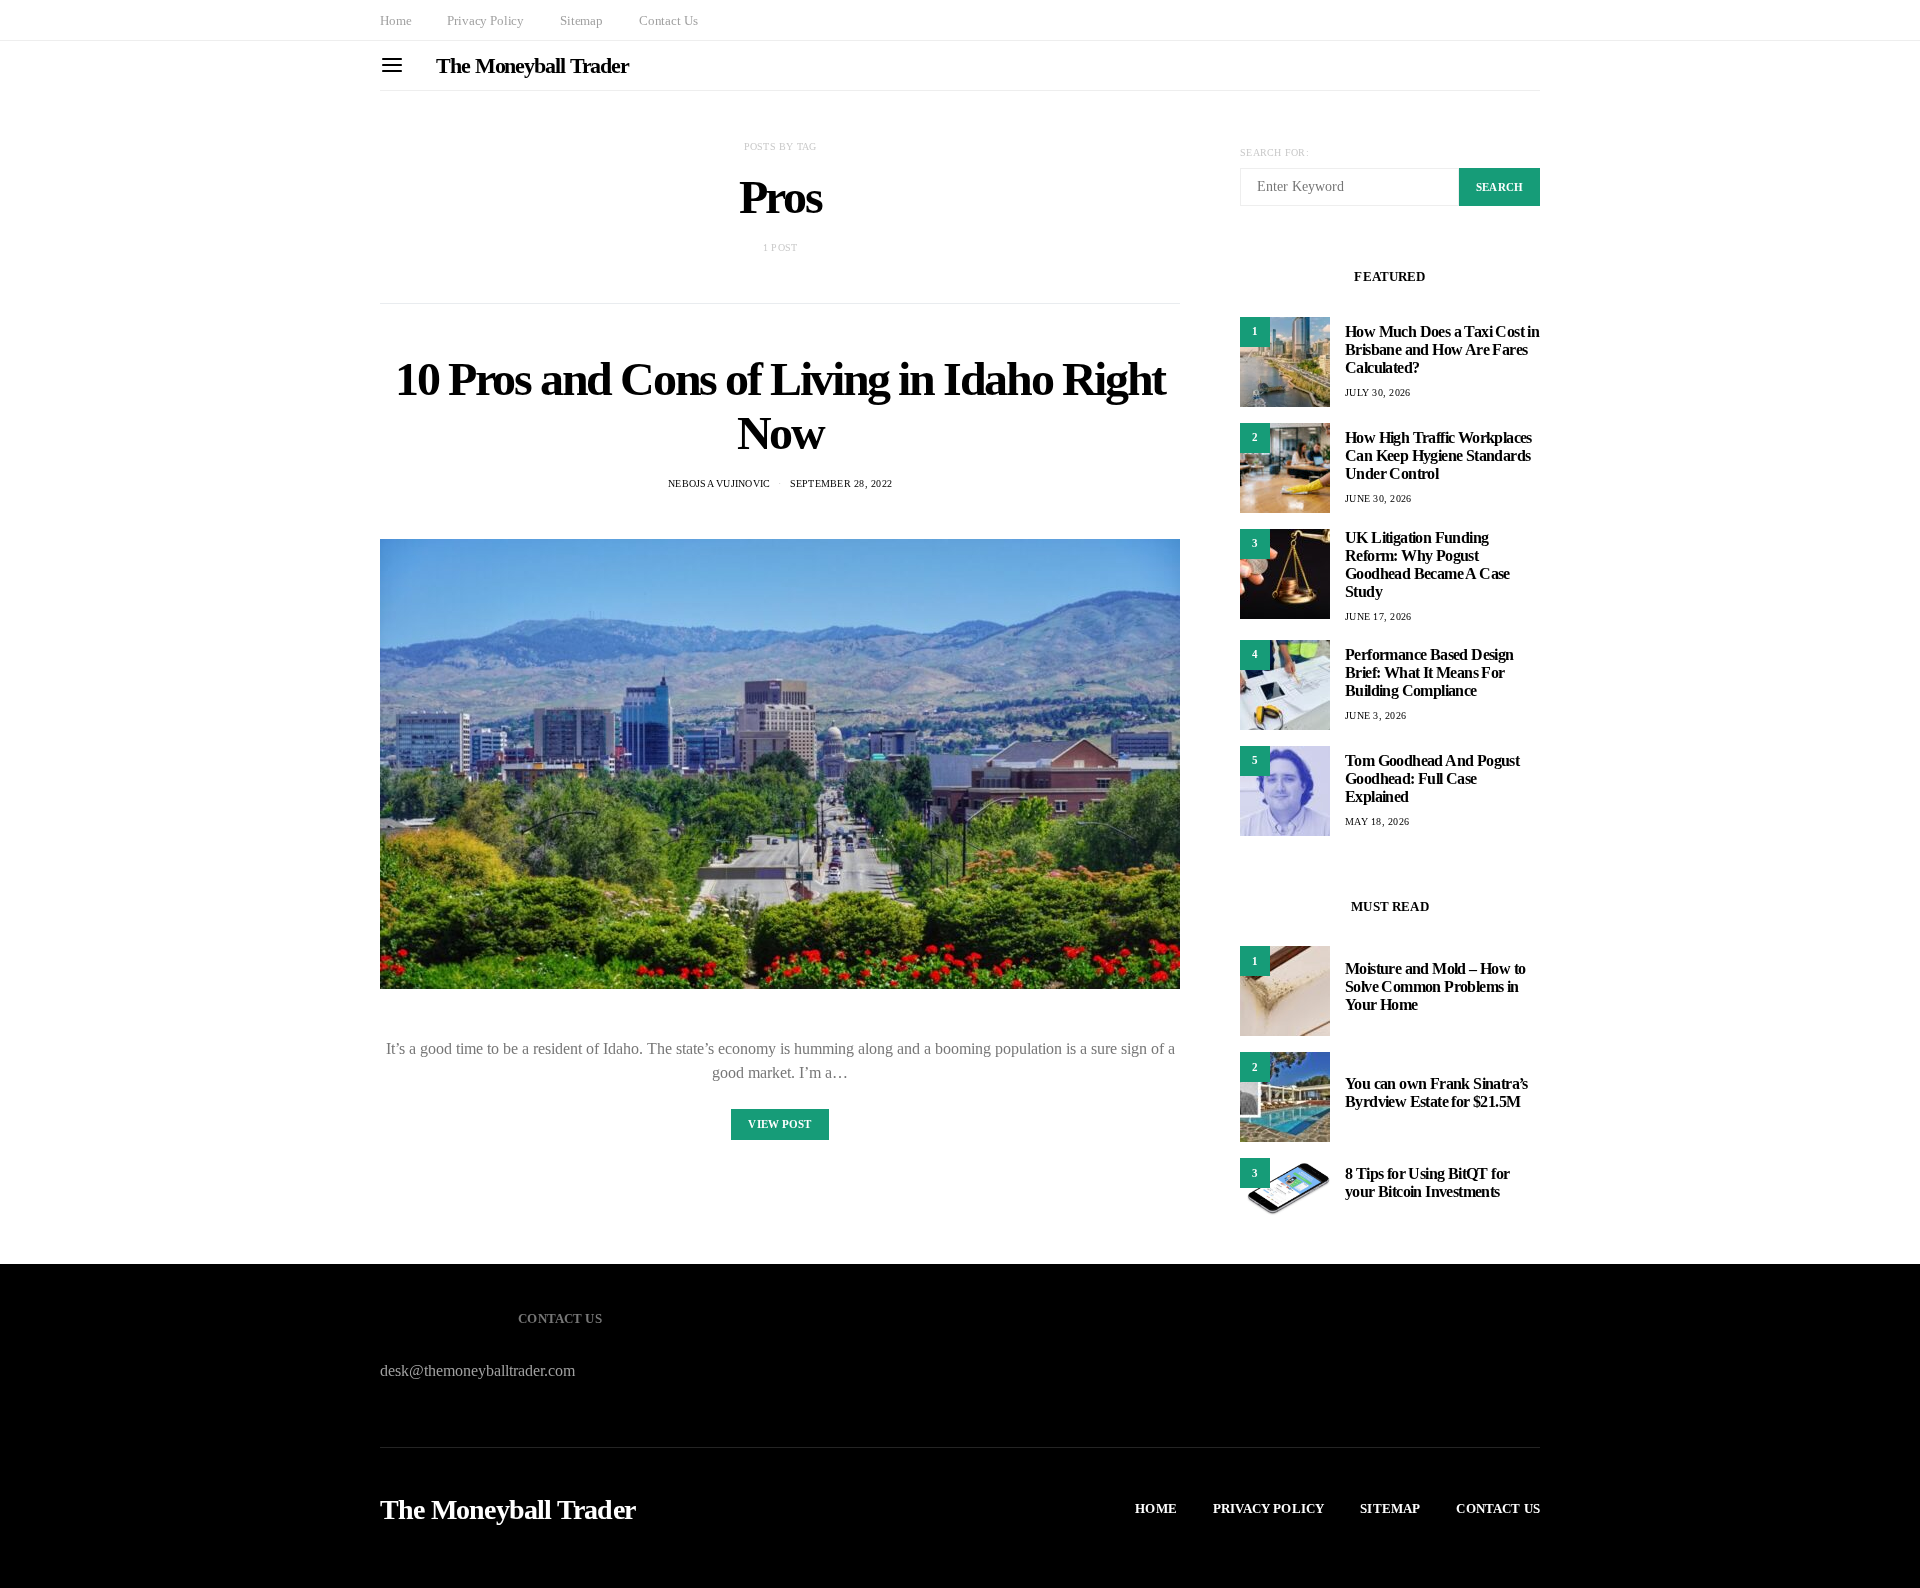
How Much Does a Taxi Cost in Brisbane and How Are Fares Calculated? (1442, 349)
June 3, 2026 (1375, 715)
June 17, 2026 (1378, 616)
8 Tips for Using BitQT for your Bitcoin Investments (1427, 1182)
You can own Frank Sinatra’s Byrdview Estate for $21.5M (1436, 1092)
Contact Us (668, 20)
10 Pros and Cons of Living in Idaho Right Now (780, 405)
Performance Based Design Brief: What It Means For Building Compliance (1429, 672)
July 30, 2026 (1377, 392)
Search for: (1274, 152)
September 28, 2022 (841, 483)
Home (395, 20)
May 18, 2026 (1377, 821)
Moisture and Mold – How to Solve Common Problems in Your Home (1435, 986)
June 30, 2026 (1378, 498)
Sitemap (581, 20)
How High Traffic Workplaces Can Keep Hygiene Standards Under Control (1438, 455)
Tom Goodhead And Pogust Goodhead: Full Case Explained (1432, 778)
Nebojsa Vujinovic (719, 483)
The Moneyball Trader (532, 65)
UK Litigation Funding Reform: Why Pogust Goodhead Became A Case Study (1427, 564)
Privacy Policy (485, 20)
